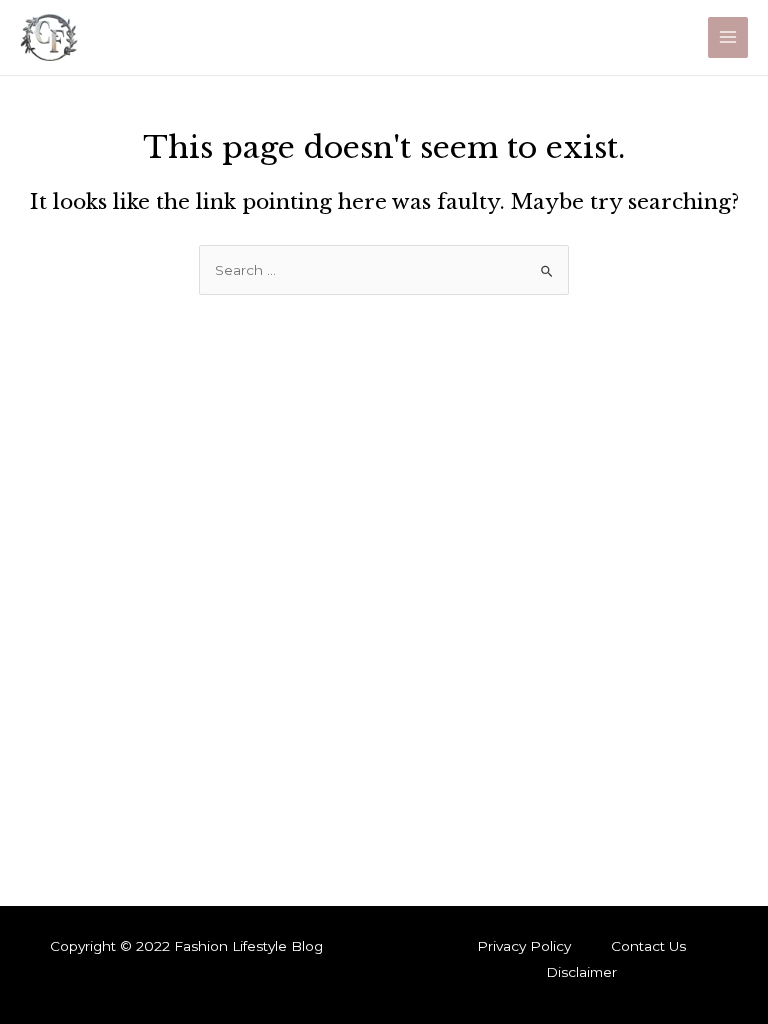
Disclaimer (581, 972)
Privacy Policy (524, 946)
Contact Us (648, 946)
